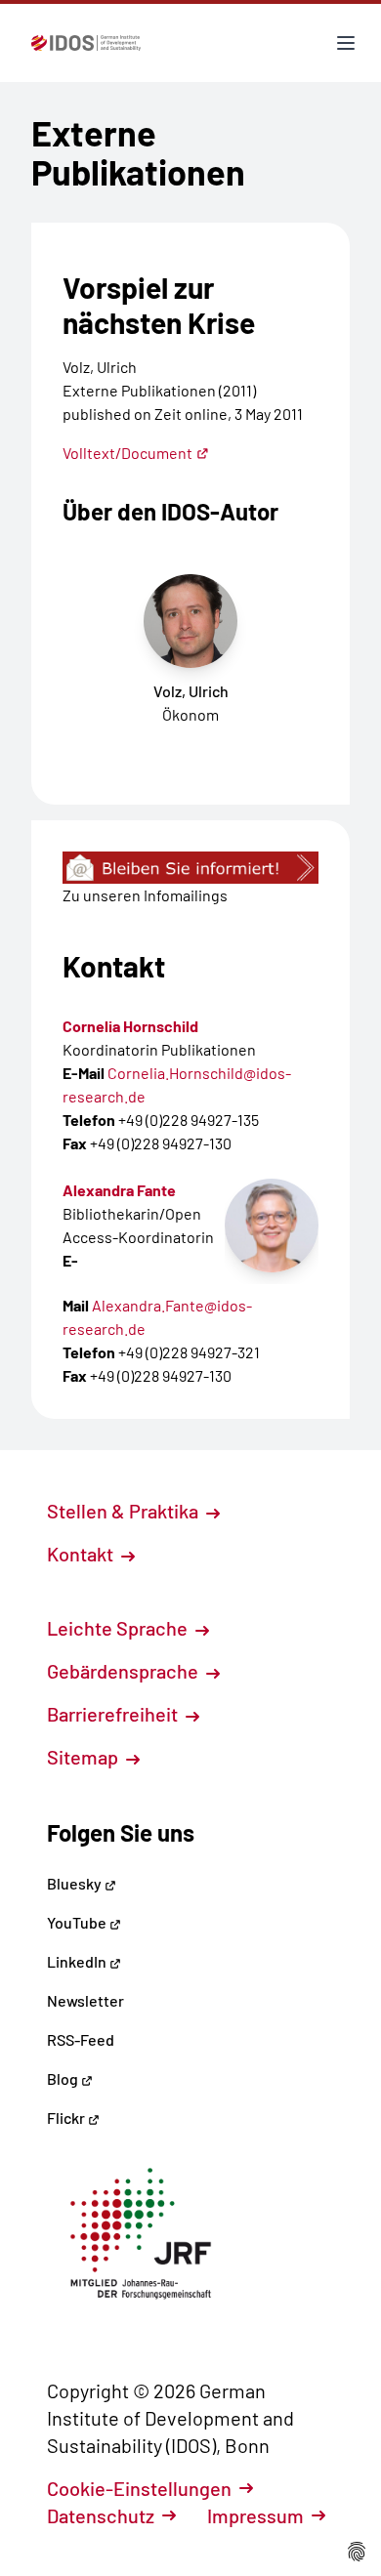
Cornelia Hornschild (130, 1026)
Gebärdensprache (125, 1671)
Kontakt (82, 1554)
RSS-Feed (81, 2039)
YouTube (78, 1922)
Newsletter (85, 2000)
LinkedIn (78, 1961)
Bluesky (76, 1883)
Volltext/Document (127, 453)
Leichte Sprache (119, 1628)
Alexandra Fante (119, 1190)
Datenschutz (101, 2515)
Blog (64, 2078)
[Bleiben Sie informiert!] (190, 868)
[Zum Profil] (272, 1226)
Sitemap (85, 1757)
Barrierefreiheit (114, 1714)
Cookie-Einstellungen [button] (139, 2488)
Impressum (255, 2515)
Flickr (67, 2118)
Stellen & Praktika (125, 1511)
